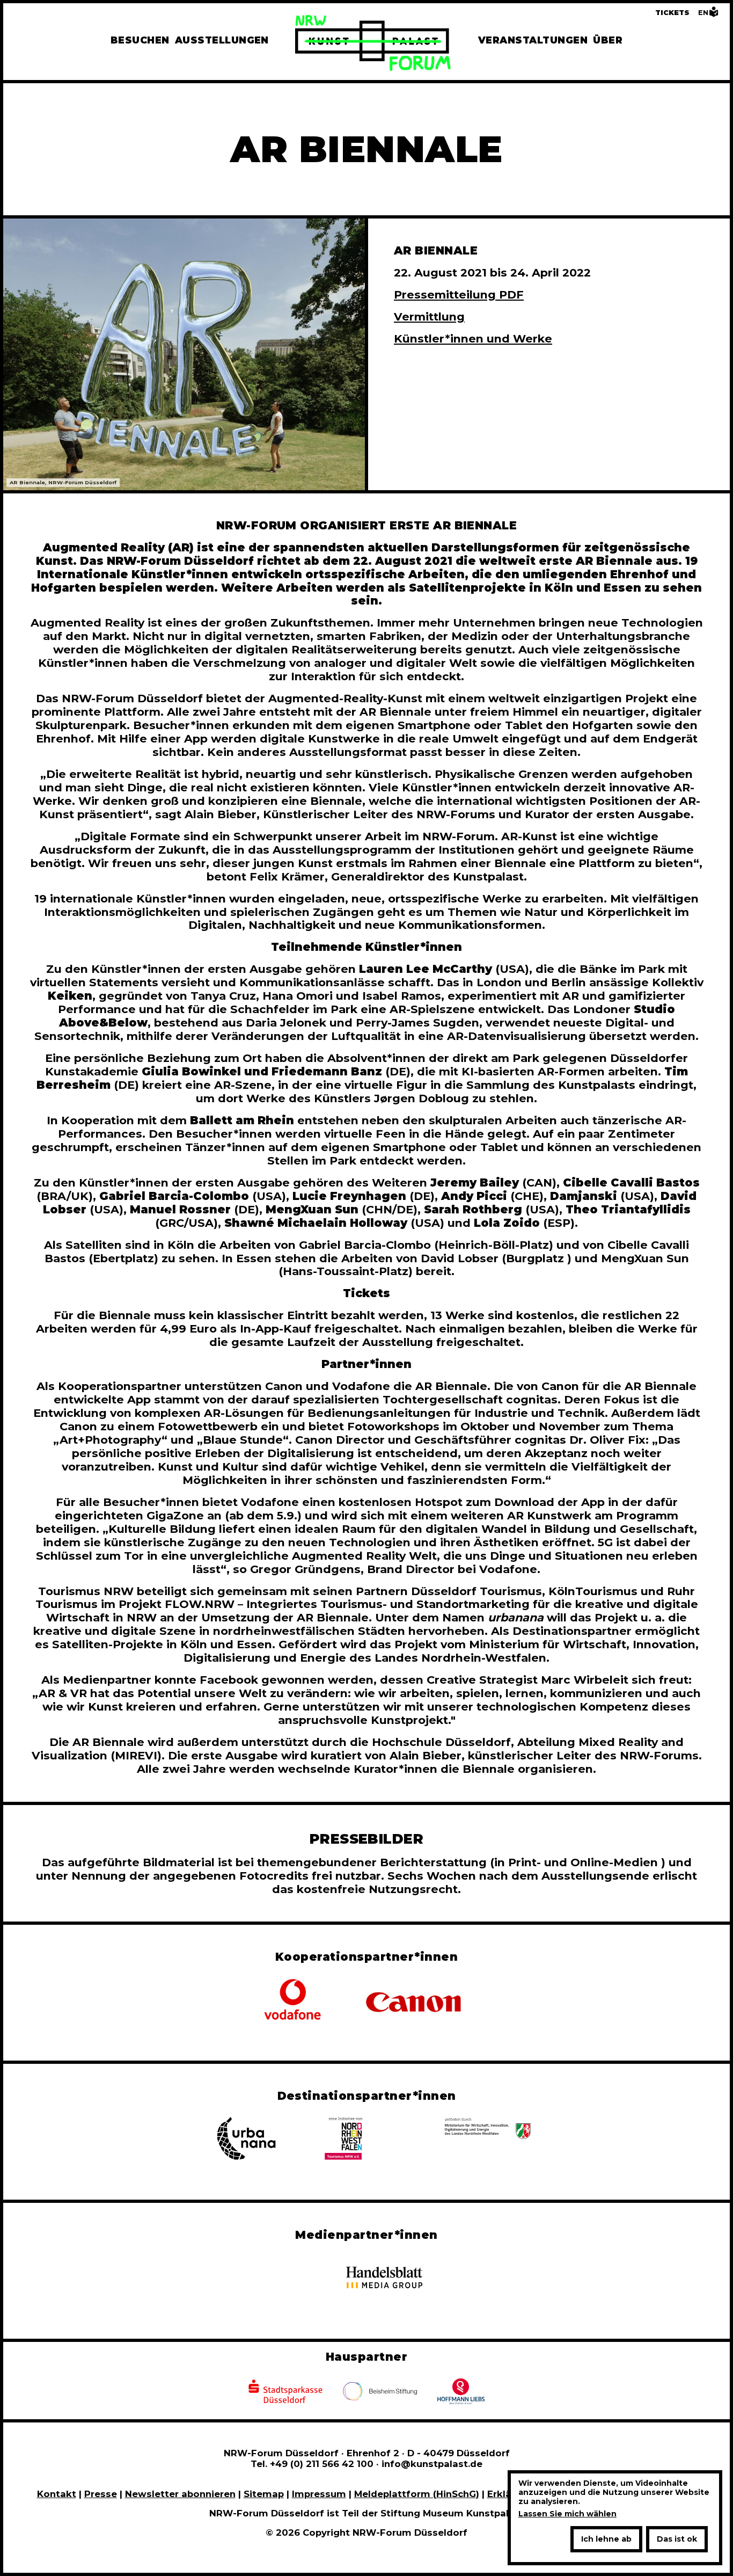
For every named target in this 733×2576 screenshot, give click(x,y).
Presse (101, 2494)
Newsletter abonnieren (180, 2494)
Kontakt (57, 2494)
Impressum (319, 2494)
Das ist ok (677, 2539)
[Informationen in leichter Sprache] (714, 15)
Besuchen (140, 40)
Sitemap (264, 2494)
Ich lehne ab (606, 2539)
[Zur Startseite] (373, 45)
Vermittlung (429, 316)
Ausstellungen (222, 40)
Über (608, 40)
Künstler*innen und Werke (473, 339)
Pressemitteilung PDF (459, 294)
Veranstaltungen (533, 40)
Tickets (672, 13)
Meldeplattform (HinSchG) (417, 2494)
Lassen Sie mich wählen (567, 2514)
